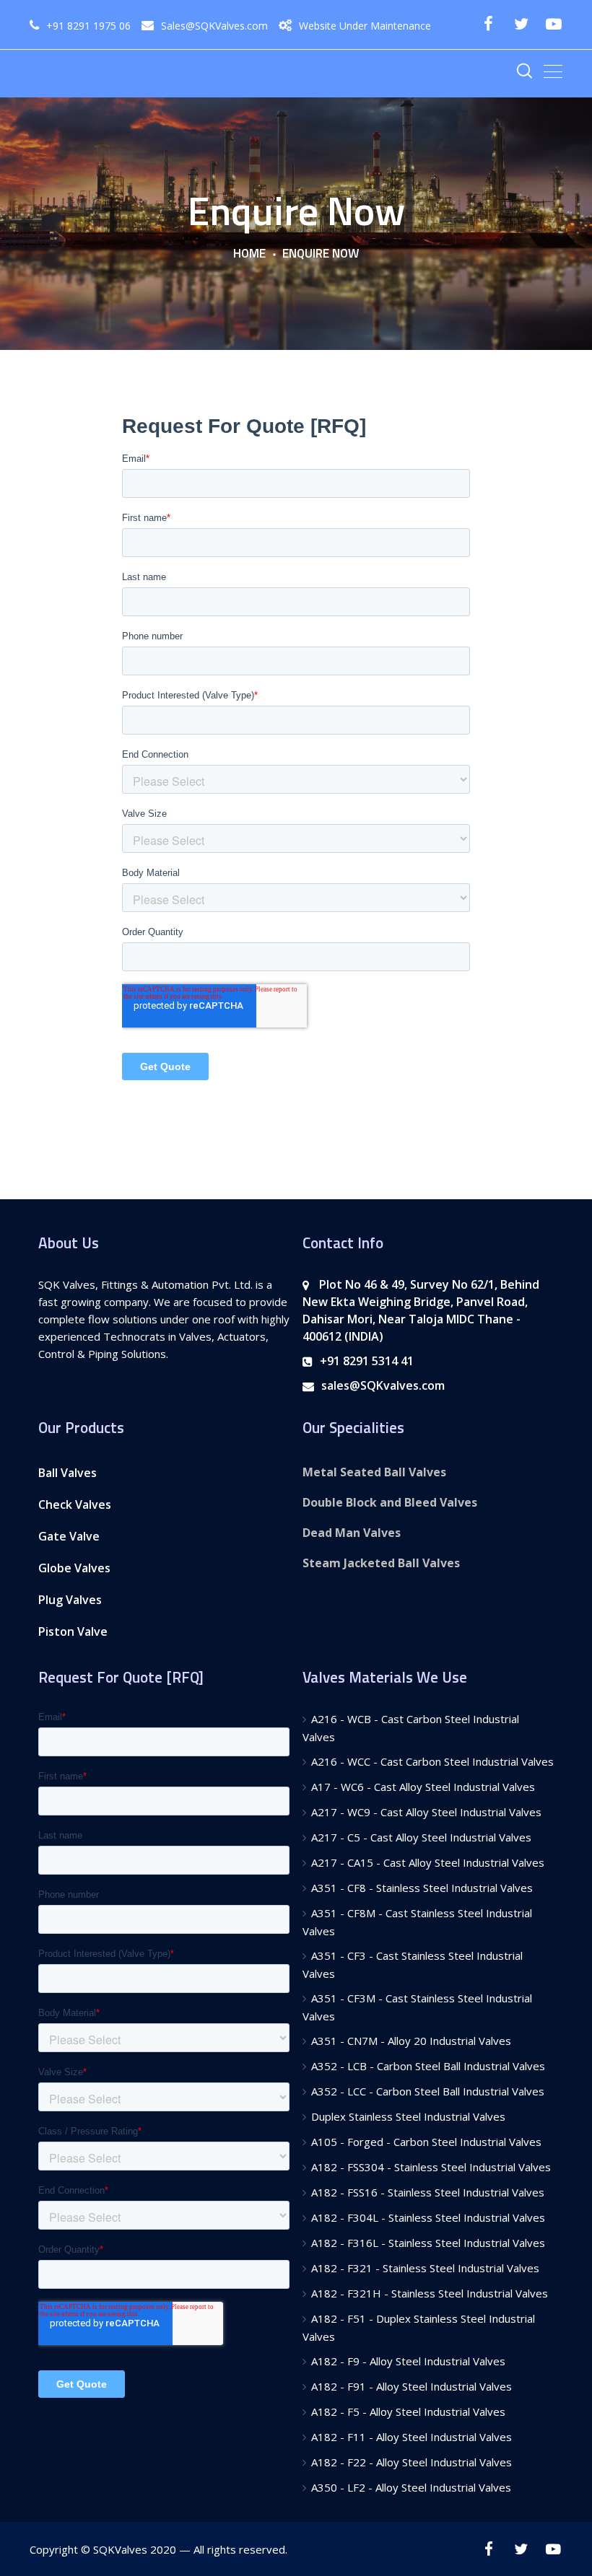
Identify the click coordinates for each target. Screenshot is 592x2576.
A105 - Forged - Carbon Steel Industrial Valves (426, 2142)
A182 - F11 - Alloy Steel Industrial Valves (412, 2437)
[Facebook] (488, 24)
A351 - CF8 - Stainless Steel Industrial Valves (422, 1888)
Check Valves (75, 1504)
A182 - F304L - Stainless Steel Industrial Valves (428, 2217)
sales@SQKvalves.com (383, 1385)
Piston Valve (73, 1631)
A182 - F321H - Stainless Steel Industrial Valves (430, 2293)
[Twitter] (521, 24)
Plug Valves (70, 1600)
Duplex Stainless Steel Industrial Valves (408, 2116)
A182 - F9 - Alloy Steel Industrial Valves (408, 2361)
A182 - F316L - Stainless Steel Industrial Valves (428, 2243)
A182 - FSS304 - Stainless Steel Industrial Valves (431, 2167)
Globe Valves (74, 1568)
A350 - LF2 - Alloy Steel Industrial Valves (411, 2487)
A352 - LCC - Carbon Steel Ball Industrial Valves (428, 2091)
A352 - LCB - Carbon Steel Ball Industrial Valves (428, 2066)
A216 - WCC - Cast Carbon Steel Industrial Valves (432, 1761)
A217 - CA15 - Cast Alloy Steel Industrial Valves (428, 1862)
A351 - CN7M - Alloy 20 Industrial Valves (411, 2041)
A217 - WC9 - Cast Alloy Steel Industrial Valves (426, 1812)
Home (249, 254)
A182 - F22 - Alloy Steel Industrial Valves (412, 2462)
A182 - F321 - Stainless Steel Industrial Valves (425, 2268)
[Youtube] (553, 24)
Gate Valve (69, 1536)
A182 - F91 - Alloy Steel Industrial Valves (412, 2386)
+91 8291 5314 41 (367, 1361)
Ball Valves (68, 1473)
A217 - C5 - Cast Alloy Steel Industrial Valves (421, 1837)
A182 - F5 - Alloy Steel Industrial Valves (408, 2411)
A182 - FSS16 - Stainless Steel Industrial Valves (428, 2192)
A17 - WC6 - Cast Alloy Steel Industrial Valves (423, 1787)
